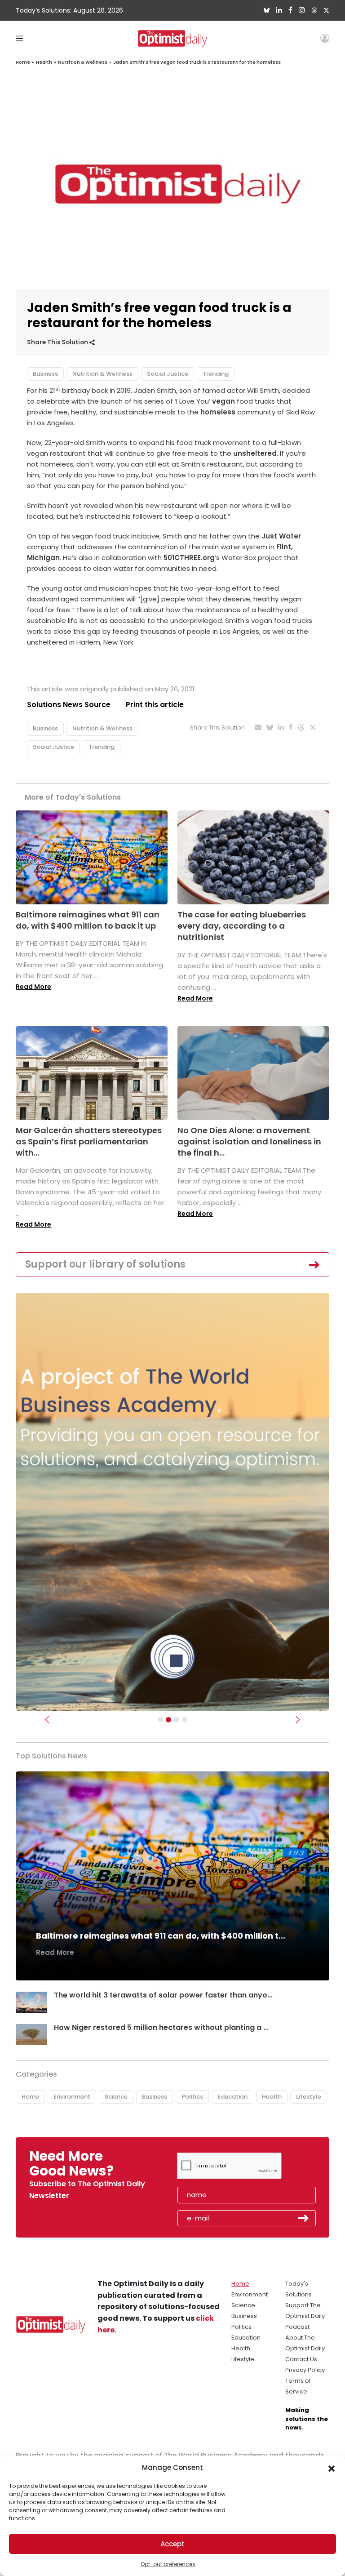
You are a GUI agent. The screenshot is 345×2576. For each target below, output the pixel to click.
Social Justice (168, 374)
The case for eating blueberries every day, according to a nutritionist (242, 926)
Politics (192, 2097)
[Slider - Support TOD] (177, 1720)
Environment (72, 2097)
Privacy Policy (305, 2370)
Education (232, 2097)
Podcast (297, 2327)
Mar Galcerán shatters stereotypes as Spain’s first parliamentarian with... (89, 1141)
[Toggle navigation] (20, 38)
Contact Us (301, 2359)
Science (116, 2097)
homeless (218, 412)
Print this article (155, 705)
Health (44, 62)
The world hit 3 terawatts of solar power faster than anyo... (163, 1995)
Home (23, 62)
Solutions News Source (69, 705)
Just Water (281, 536)
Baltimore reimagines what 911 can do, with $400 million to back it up (88, 920)
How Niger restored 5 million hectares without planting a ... (161, 2027)
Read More (33, 987)
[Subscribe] (160, 1720)
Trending (216, 374)
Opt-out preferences (168, 2564)
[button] (332, 2468)
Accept (172, 2544)
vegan (223, 401)
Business (45, 374)
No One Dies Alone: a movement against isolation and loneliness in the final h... (249, 1141)
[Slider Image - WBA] (168, 1720)
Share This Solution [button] (58, 342)
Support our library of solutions (105, 1264)
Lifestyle (309, 2097)
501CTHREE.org (189, 558)
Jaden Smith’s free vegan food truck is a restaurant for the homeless (197, 62)
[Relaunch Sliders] (185, 1720)
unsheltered (255, 453)
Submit (304, 2218)
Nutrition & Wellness (83, 62)
